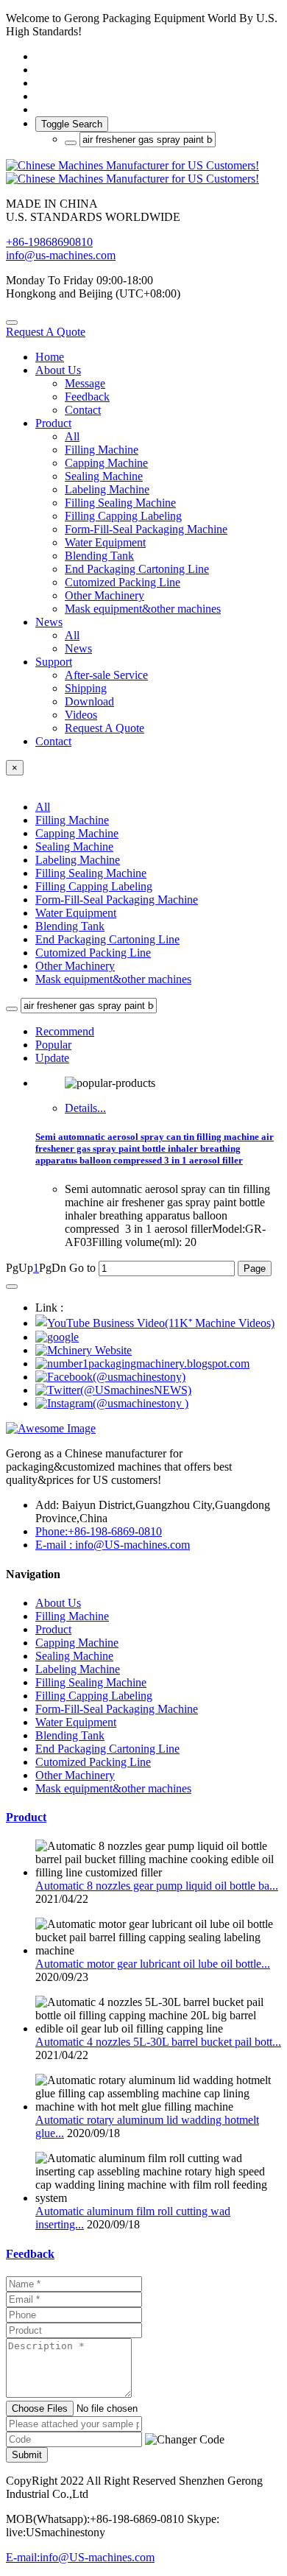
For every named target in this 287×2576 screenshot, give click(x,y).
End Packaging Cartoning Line (107, 939)
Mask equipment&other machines (113, 979)
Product (26, 1817)
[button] (185, 2440)
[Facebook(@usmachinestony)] (110, 1377)
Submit (27, 2455)
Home (50, 357)
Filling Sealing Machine (91, 873)
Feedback (30, 2254)
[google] (57, 1337)
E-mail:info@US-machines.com (80, 2557)
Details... (85, 1108)
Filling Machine (72, 820)
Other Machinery (75, 966)
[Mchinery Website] (84, 1350)
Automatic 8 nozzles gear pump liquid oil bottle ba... (157, 1886)
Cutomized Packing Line (93, 953)
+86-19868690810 (49, 242)
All (72, 436)
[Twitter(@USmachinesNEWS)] (113, 1390)
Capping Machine (77, 833)
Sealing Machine (74, 847)
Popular (53, 1045)
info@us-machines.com (61, 255)
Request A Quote (46, 332)
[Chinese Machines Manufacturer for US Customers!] (143, 172)
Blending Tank (70, 926)
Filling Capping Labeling (94, 886)
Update (52, 1058)
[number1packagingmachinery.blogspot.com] (142, 1363)
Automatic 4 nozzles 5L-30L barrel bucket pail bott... (158, 2042)
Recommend (65, 1031)
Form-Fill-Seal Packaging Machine (117, 900)
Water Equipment (76, 913)
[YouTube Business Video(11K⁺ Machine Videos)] (155, 1323)
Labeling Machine (78, 860)
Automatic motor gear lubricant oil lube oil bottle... (153, 1964)
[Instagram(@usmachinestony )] (112, 1403)
